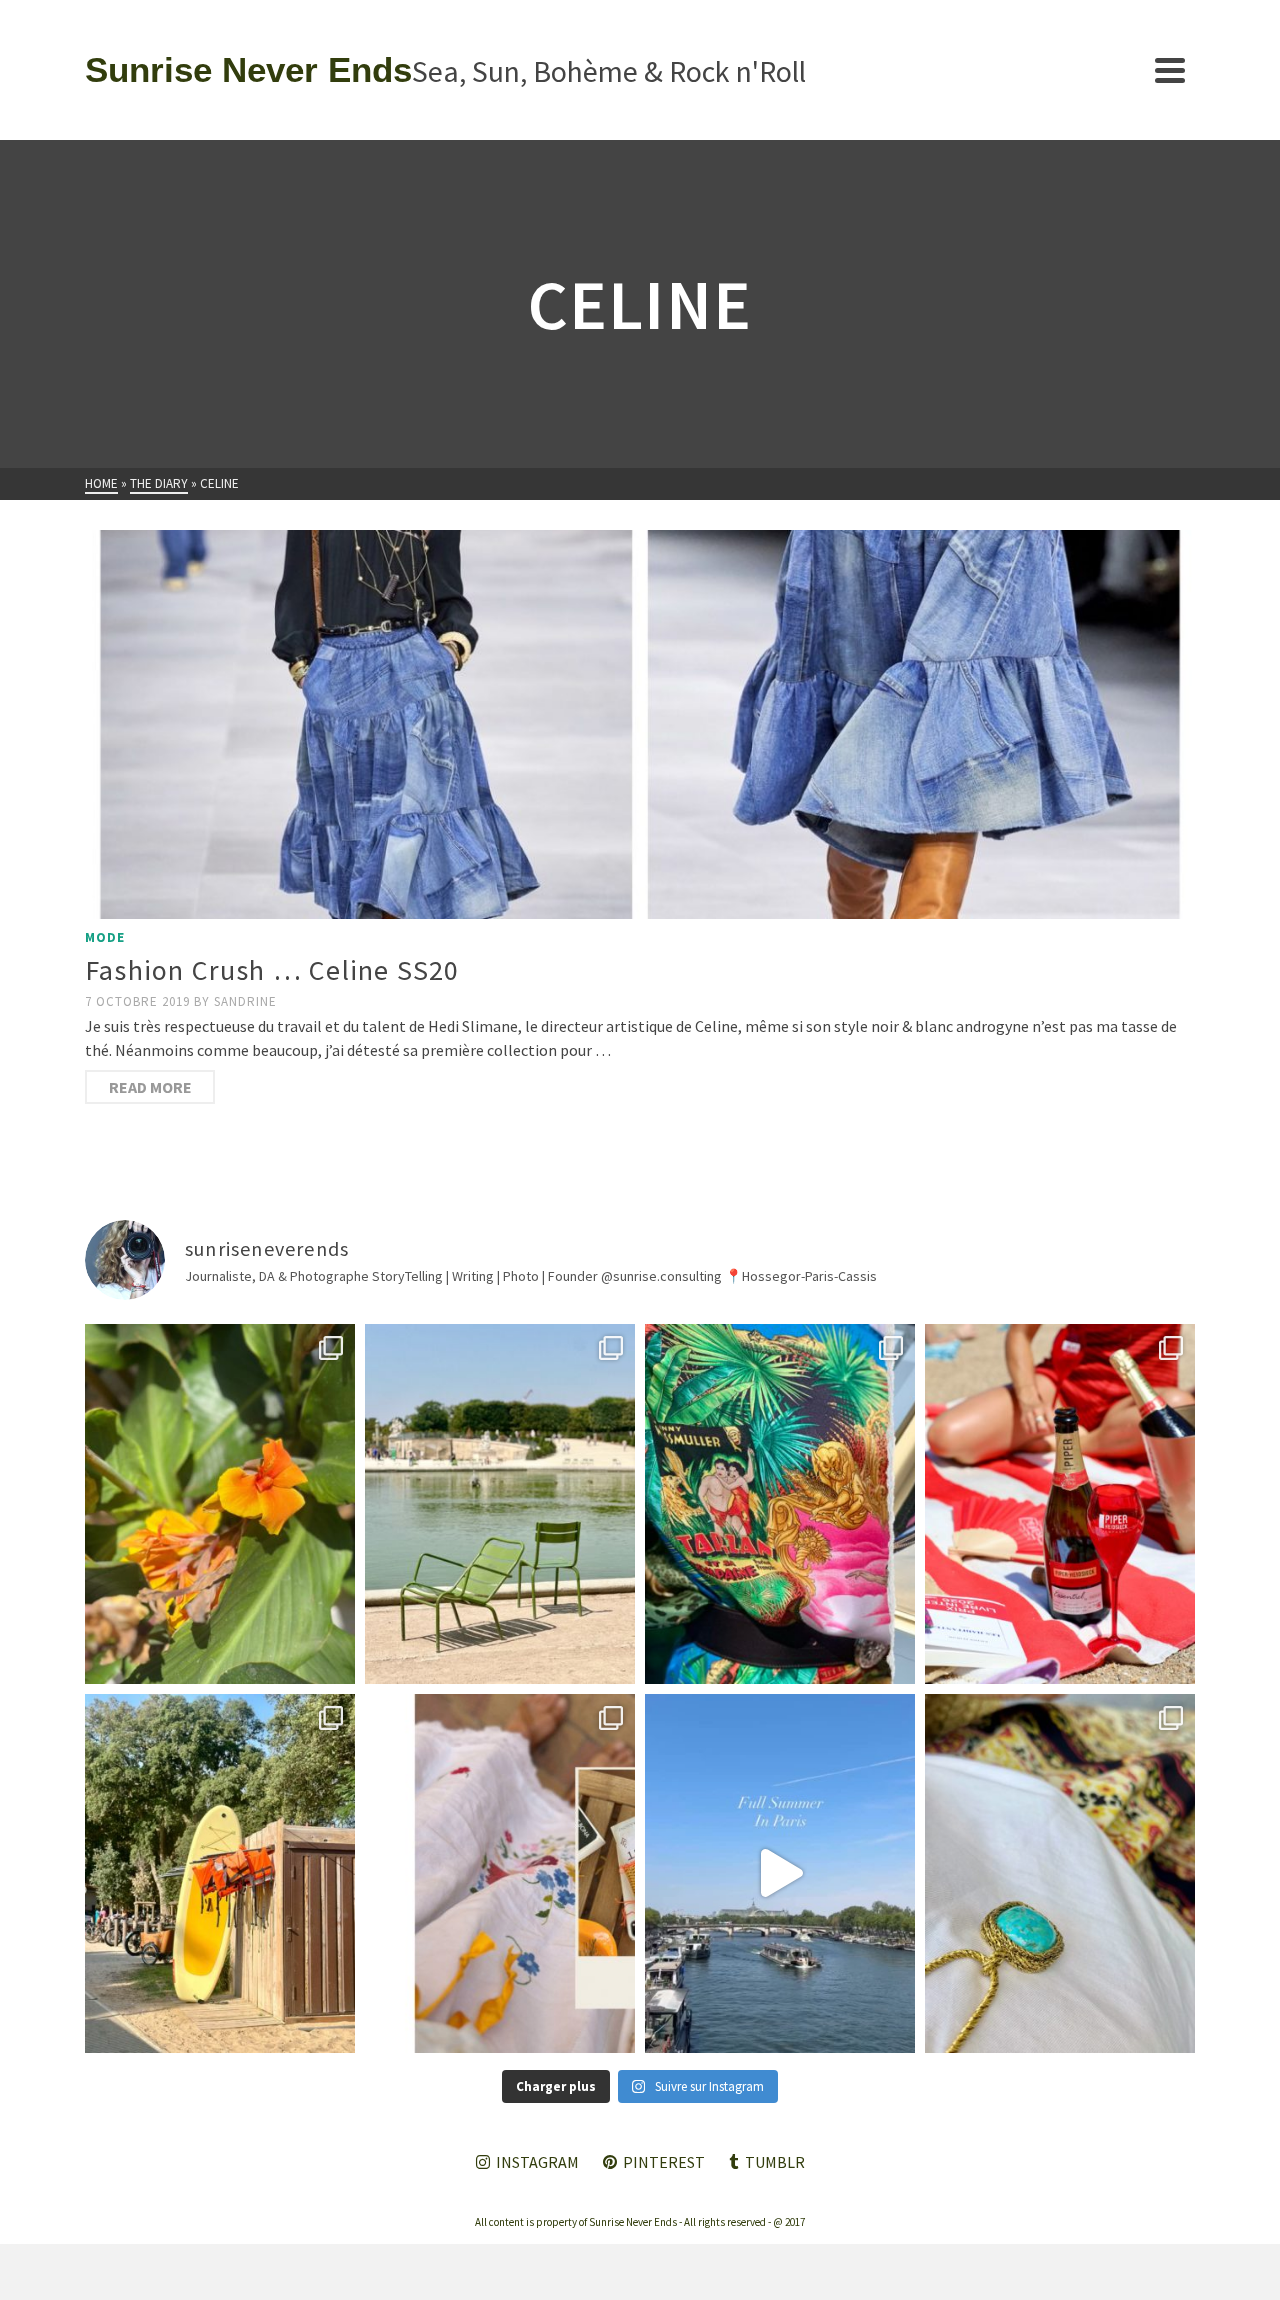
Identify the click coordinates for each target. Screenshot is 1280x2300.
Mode (105, 937)
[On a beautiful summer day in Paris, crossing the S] (780, 1873)
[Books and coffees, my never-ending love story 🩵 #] (1060, 1873)
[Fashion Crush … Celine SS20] (640, 724)
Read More (150, 1087)
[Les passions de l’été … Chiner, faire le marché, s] (500, 1873)
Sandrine (245, 1001)
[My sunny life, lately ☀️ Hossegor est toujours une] (220, 1873)
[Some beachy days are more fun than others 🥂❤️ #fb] (1060, 1503)
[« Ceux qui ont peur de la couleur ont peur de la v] (780, 1503)
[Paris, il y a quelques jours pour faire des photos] (500, 1503)
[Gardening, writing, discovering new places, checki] (220, 1503)
